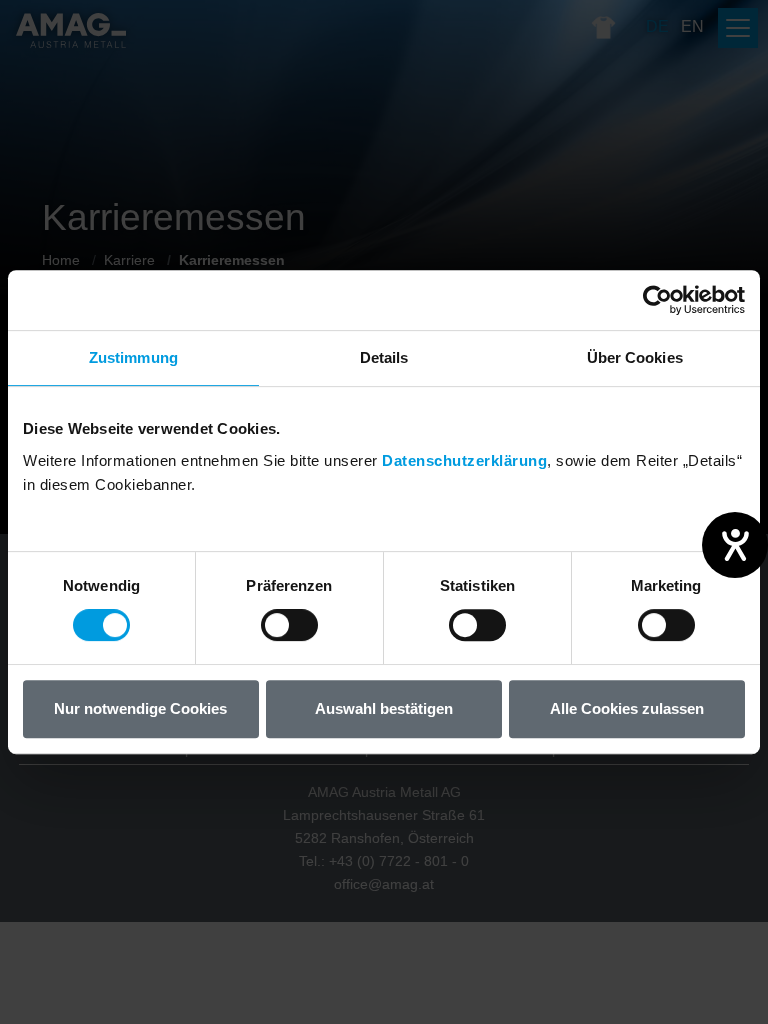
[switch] (289, 625)
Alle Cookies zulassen (627, 708)
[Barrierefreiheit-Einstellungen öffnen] (735, 545)
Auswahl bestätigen (384, 708)
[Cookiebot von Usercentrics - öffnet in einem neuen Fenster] (657, 300)
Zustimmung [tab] (133, 357)
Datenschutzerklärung (464, 460)
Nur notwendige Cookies (140, 708)
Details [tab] (384, 357)
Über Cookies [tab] (635, 357)
